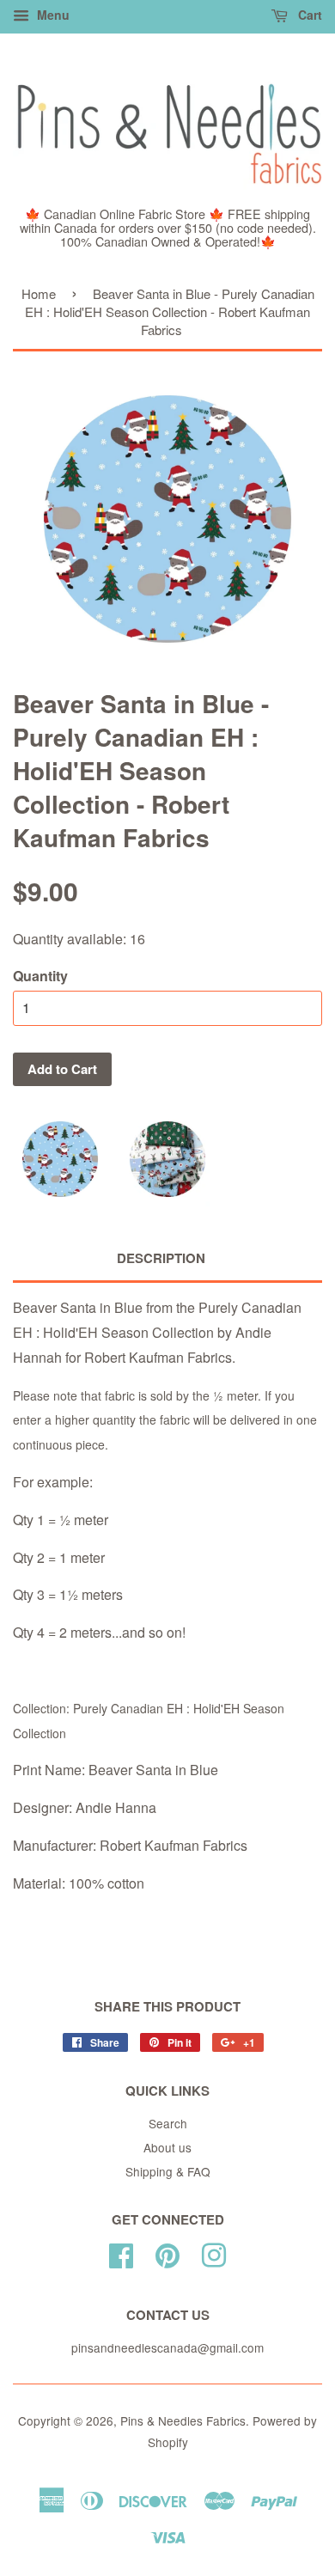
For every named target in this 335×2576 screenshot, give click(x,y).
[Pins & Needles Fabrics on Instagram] (214, 2252)
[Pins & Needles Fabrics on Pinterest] (167, 2252)
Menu (52, 15)
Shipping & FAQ (168, 2171)
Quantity (40, 976)
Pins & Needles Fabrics (183, 2420)
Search (168, 2123)
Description (161, 1258)
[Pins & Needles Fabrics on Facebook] (121, 2252)
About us (167, 2147)
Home (39, 293)
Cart (308, 15)
